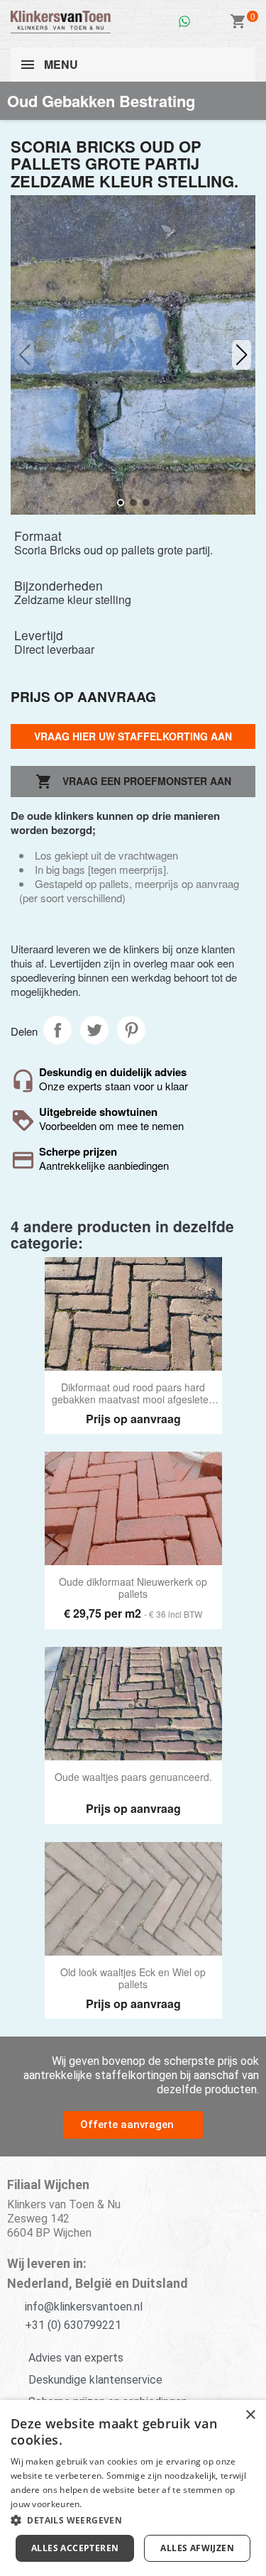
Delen (57, 1030)
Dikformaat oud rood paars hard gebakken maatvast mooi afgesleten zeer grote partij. (133, 1394)
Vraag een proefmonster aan (133, 782)
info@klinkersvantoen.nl (84, 2307)
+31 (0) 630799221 (73, 2325)
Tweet (94, 1030)
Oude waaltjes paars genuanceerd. (133, 1777)
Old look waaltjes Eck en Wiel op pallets (133, 1979)
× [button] (250, 2415)
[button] (242, 355)
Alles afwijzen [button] (197, 2548)
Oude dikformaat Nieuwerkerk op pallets (133, 1588)
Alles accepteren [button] (75, 2548)
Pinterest (131, 1030)
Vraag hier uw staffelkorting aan (133, 736)
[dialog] (133, 2488)
